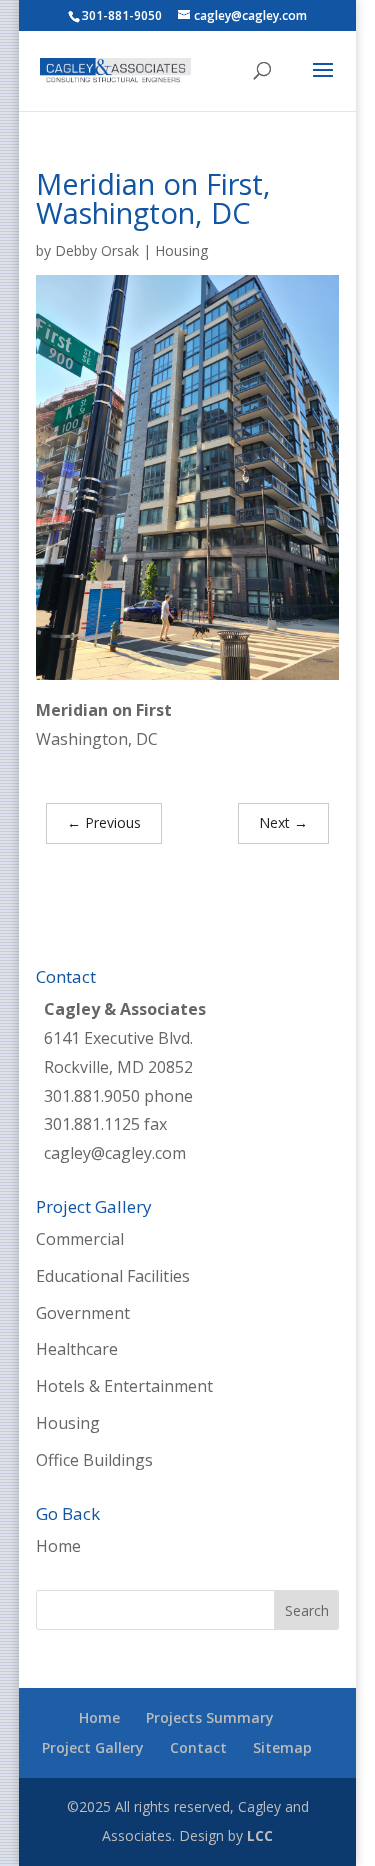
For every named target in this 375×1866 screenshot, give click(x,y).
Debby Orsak (97, 250)
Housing (181, 250)
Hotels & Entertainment (124, 1386)
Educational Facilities (113, 1276)
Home (58, 1546)
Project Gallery (93, 1747)
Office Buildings (94, 1460)
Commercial (80, 1239)
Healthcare (77, 1349)
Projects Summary (210, 1717)
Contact (198, 1747)
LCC (260, 1835)
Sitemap (282, 1747)
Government (83, 1313)
